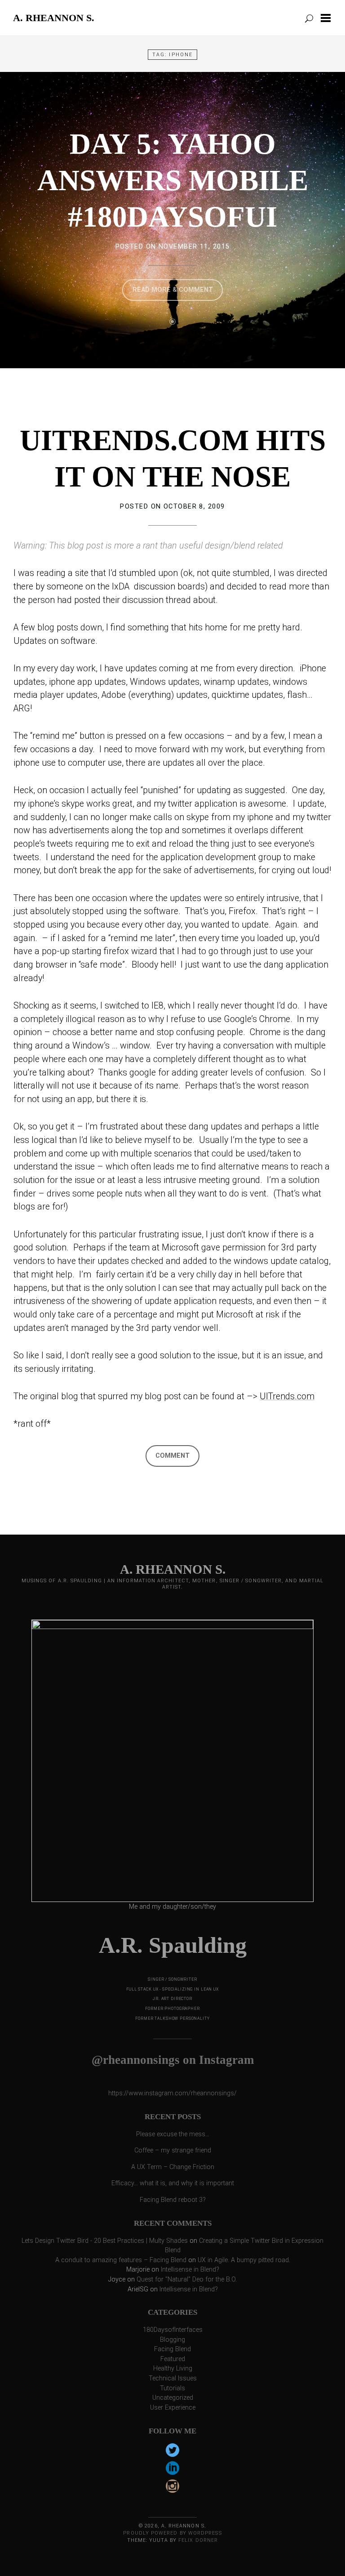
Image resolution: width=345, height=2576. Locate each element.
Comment (172, 1456)
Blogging (172, 2340)
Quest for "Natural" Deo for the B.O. (187, 2279)
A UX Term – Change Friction (173, 2167)
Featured (173, 2359)
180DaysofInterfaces (173, 2330)
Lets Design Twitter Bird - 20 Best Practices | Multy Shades (105, 2241)
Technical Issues (173, 2378)
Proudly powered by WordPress (172, 2533)
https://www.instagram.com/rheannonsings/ (172, 2093)
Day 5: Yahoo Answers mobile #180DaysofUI (173, 180)
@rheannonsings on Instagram (173, 2060)
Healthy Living (173, 2368)
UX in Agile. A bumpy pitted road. (244, 2260)
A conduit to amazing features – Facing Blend (121, 2260)
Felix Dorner (198, 2540)
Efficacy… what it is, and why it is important (173, 2183)
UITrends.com (287, 1396)
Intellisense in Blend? (190, 2270)
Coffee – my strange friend (173, 2150)
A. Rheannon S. (54, 18)
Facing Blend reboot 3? (173, 2200)
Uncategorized (173, 2398)
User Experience (173, 2408)
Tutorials (172, 2388)
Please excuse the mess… (173, 2134)
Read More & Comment (173, 290)
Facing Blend (172, 2349)
